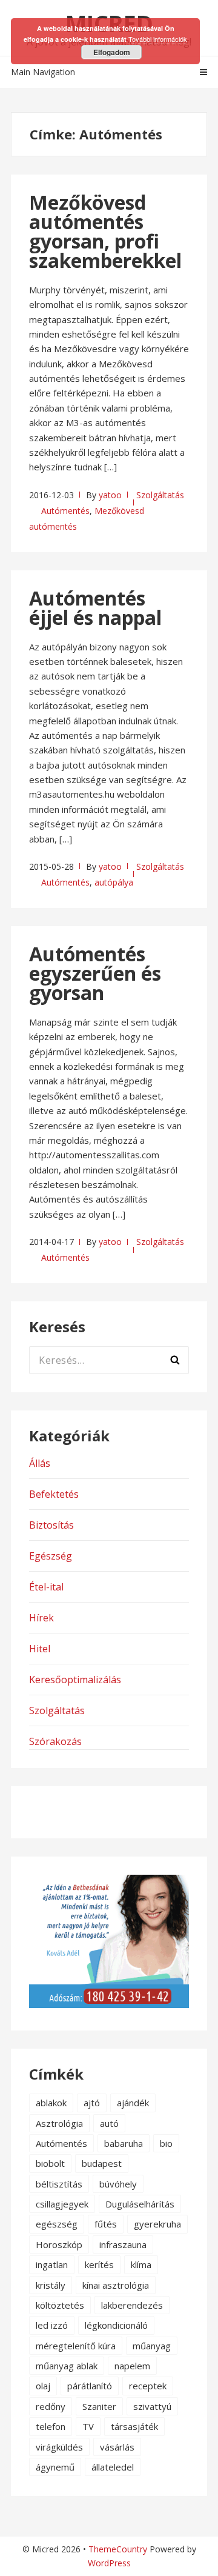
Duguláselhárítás (140, 2204)
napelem (132, 2366)
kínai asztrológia (116, 2285)
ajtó (92, 2103)
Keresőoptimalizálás (75, 1680)
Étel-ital (46, 1587)
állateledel (113, 2467)
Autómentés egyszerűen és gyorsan (95, 973)
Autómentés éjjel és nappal (95, 608)
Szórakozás (55, 1741)
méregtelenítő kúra (76, 2346)
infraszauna (123, 2244)
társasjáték (134, 2426)
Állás (40, 1463)
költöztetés (60, 2305)
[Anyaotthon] (109, 2004)
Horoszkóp (59, 2244)
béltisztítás (59, 2184)
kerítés (99, 2264)
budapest (102, 2163)
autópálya (114, 882)
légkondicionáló (116, 2325)
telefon (51, 2426)
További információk (158, 39)
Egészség (51, 1556)
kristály (51, 2285)
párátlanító (90, 2386)
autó (109, 2123)
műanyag (152, 2346)
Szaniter (99, 2406)
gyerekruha (157, 2224)
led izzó (52, 2325)
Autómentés (65, 511)
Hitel (40, 1649)
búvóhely (118, 2184)
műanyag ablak (67, 2366)
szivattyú (152, 2406)
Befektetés (54, 1494)
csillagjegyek (62, 2204)
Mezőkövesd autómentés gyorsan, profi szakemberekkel (105, 231)
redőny (51, 2406)
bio (166, 2143)
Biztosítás (51, 1525)
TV (88, 2426)
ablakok (51, 2103)
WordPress (109, 2563)
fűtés (106, 2224)
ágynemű (55, 2467)
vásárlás (117, 2447)
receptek (148, 2386)
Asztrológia (59, 2123)
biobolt (50, 2163)
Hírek (41, 1618)
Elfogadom (112, 52)
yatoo (110, 495)
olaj (43, 2386)
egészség (57, 2224)
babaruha (124, 2143)
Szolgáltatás (160, 495)
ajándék (133, 2103)
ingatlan (52, 2264)
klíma (141, 2264)
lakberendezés (132, 2305)
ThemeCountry (118, 2549)
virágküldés (59, 2447)
